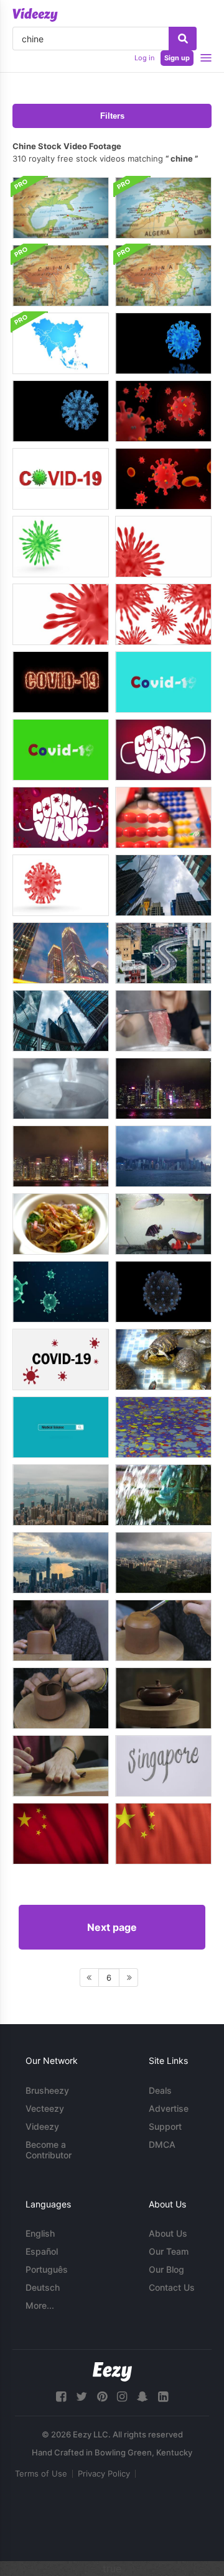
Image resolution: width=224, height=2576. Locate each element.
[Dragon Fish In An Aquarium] (163, 1224)
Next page (112, 1927)
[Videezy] (35, 15)
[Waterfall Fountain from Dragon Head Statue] (163, 1495)
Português (47, 2269)
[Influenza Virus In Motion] (163, 1292)
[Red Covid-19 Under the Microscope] (61, 885)
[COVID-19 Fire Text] (61, 682)
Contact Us (172, 2287)
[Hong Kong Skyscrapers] (163, 885)
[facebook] (61, 2397)
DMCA (162, 2144)
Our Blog (166, 2269)
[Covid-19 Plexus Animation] (61, 411)
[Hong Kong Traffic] (163, 953)
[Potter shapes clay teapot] (61, 1630)
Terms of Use (41, 2473)
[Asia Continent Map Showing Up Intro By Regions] (61, 343)
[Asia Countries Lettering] (163, 1766)
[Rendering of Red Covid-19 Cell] (61, 614)
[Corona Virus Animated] (163, 343)
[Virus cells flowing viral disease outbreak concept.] (61, 1292)
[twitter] (82, 2397)
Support (165, 2126)
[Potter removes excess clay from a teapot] (61, 1698)
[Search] (183, 39)
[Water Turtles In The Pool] (163, 1359)
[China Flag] (61, 1834)
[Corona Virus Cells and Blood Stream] (163, 479)
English (40, 2233)
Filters (112, 116)
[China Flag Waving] (163, 1834)
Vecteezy (45, 2108)
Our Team (169, 2251)
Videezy (42, 2126)
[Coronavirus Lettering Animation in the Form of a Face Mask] (163, 750)
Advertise (169, 2108)
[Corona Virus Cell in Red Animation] (163, 411)
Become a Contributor (49, 2150)
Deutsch (43, 2287)
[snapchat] (142, 2397)
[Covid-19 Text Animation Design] (163, 682)
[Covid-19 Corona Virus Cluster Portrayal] (163, 614)
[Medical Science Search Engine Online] (61, 1427)
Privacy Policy (104, 2473)
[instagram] (122, 2397)
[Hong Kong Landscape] (61, 1563)
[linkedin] (163, 2397)
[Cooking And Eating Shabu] (163, 1021)
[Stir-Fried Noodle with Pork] (61, 1224)
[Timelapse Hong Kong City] (163, 1156)
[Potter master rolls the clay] (61, 1766)
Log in (144, 58)
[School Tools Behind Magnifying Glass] (163, 818)
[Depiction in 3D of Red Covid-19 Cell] (163, 547)
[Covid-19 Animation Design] (61, 750)
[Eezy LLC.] (112, 2372)
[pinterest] (102, 2397)
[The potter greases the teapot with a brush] (163, 1630)
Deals (160, 2090)
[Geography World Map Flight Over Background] (61, 208)
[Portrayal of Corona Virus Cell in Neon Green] (61, 547)
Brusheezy (47, 2090)
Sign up (177, 58)
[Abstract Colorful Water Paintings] (163, 1427)
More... (40, 2305)
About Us (168, 2233)
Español (42, 2251)
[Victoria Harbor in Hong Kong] (163, 1563)
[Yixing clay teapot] (163, 1698)
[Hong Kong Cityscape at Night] (163, 1089)
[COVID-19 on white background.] (61, 1359)
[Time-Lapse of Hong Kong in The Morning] (61, 1495)
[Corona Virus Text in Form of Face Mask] (61, 818)
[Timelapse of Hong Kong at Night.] (61, 1156)
